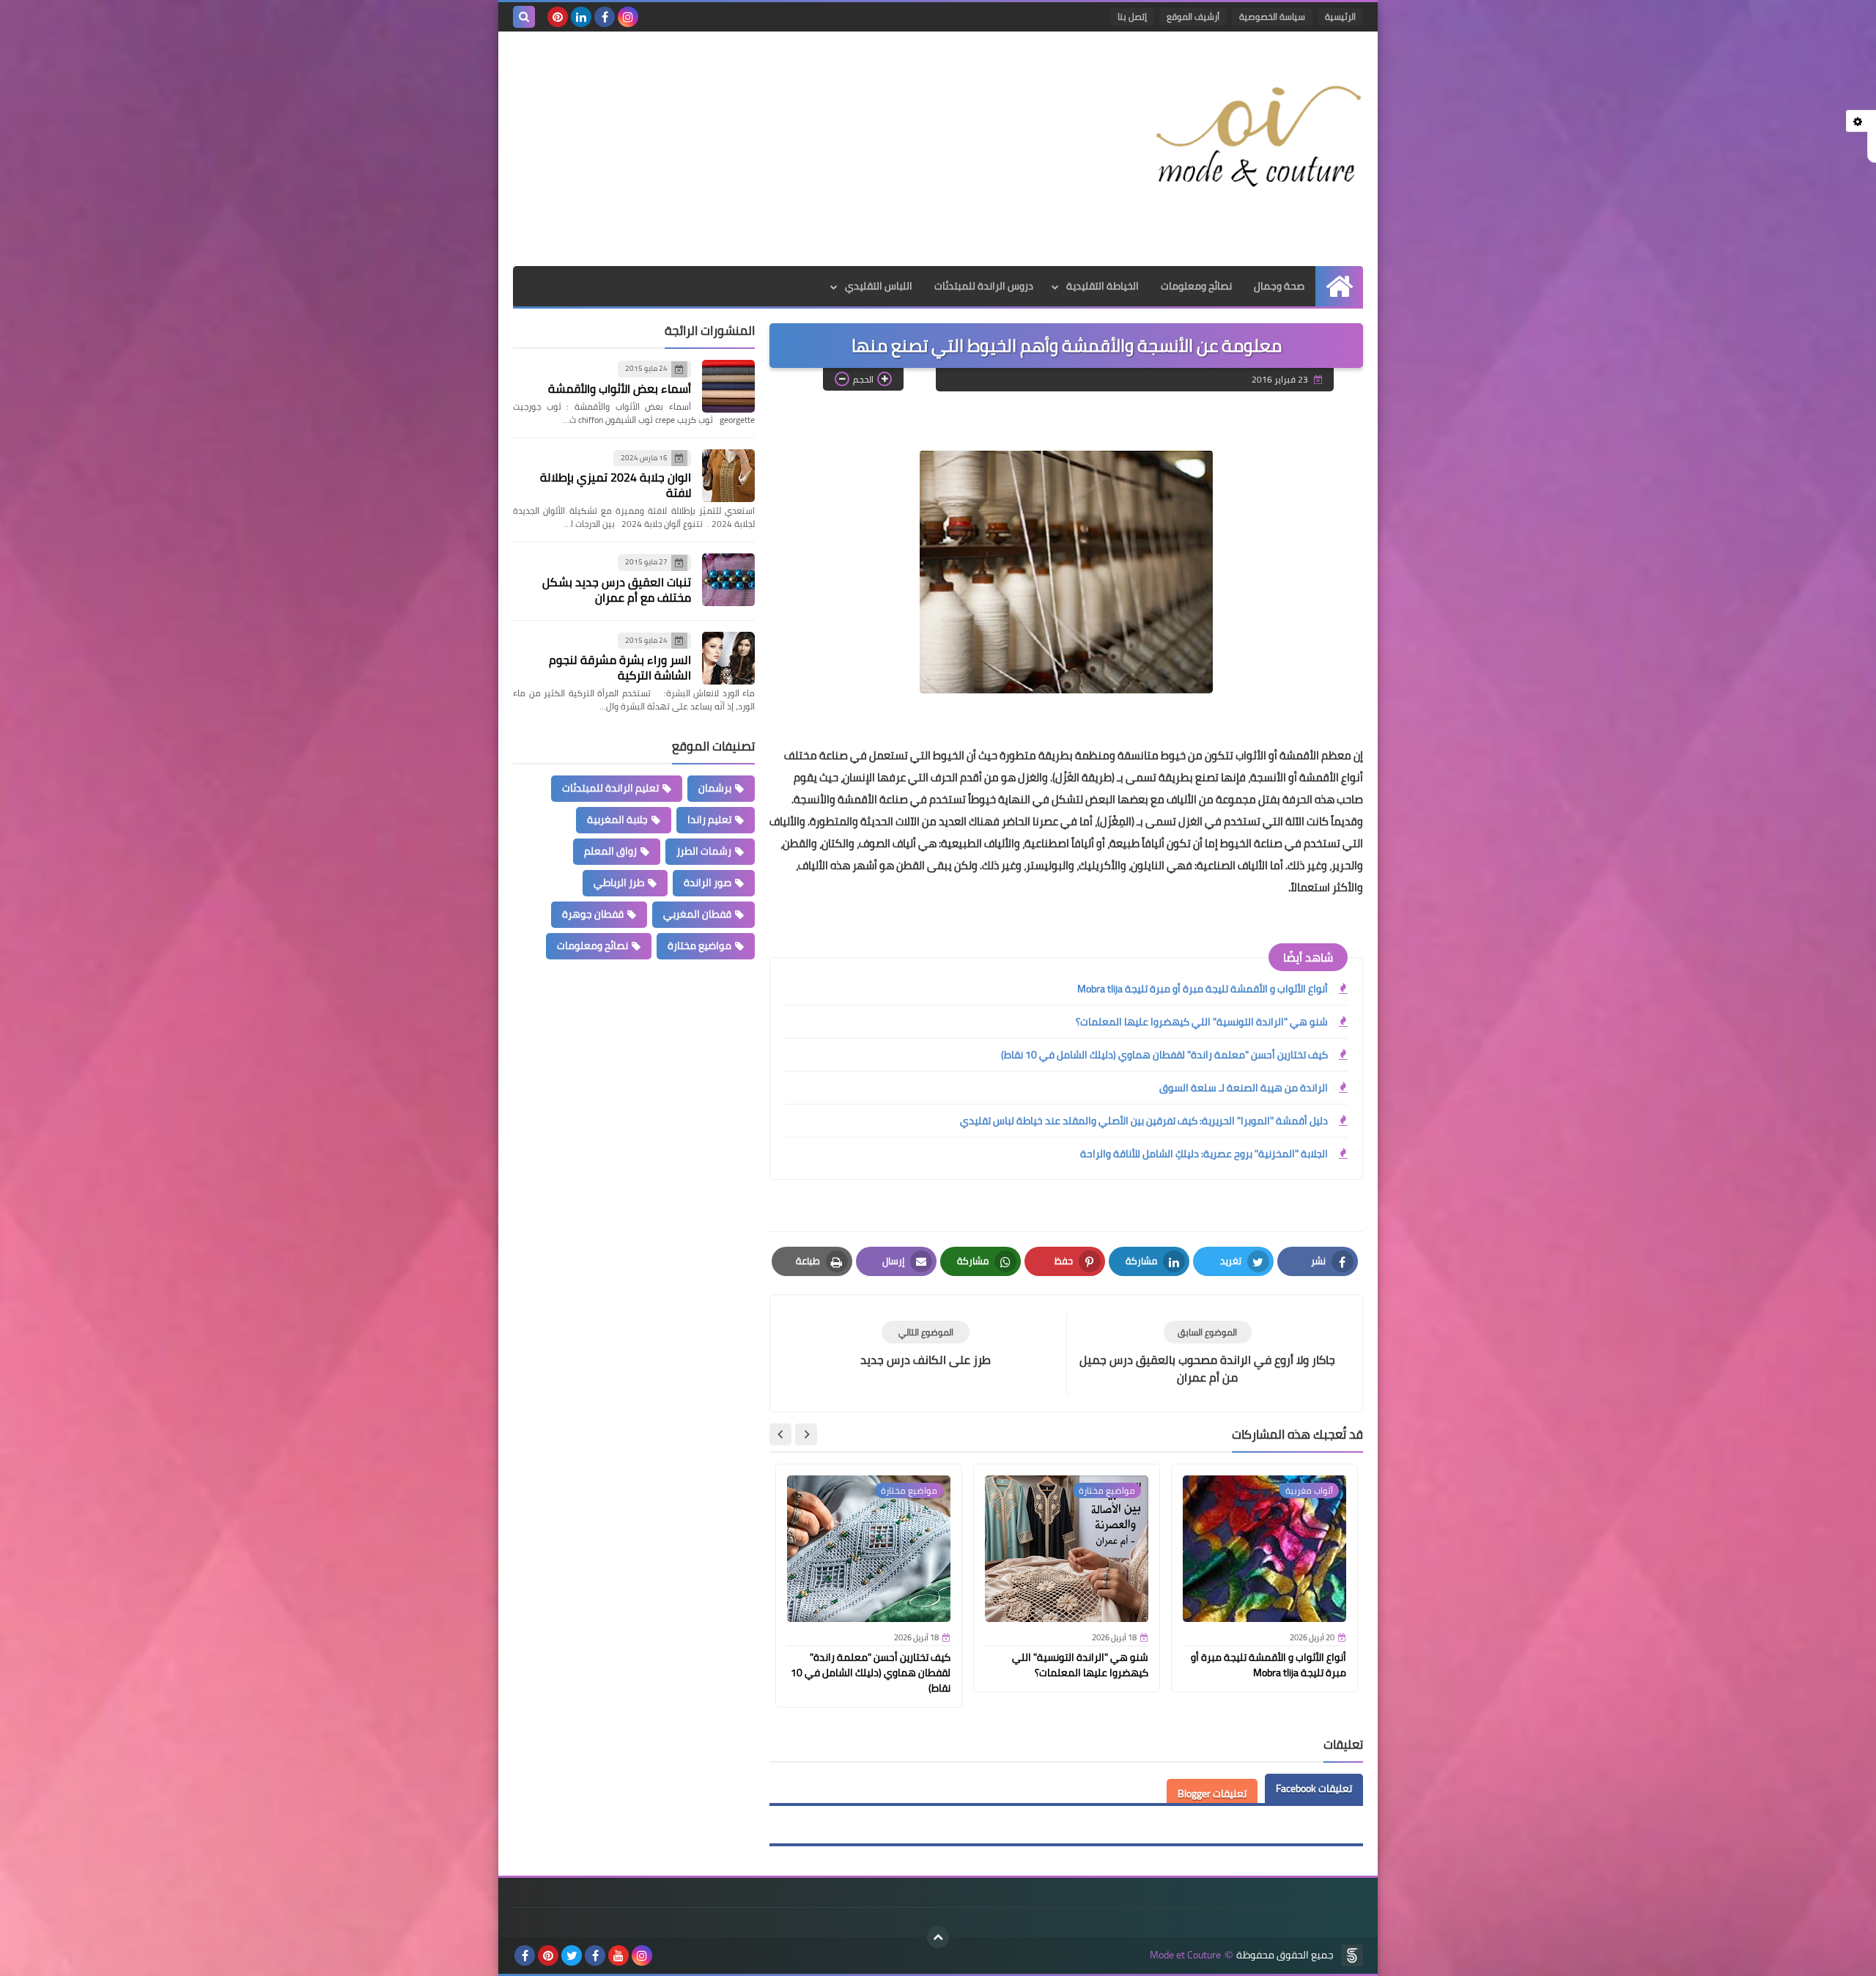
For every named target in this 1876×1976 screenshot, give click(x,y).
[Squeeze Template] (1352, 1955)
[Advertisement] (780, 149)
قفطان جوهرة (593, 914)
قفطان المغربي (697, 914)
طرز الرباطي (619, 882)
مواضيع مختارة (699, 945)
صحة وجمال (1279, 286)
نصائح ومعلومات (1196, 286)
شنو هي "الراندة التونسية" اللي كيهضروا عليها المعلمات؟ (1202, 1022)
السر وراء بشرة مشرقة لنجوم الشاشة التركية (620, 667)
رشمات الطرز (704, 851)
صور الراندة (708, 882)
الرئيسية (1340, 16)
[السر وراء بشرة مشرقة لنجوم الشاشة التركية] (728, 658)
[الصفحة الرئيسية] (1339, 286)
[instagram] (628, 17)
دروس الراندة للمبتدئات (984, 286)
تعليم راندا (709, 819)
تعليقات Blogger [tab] (1212, 1793)
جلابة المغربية (617, 819)
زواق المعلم (610, 851)
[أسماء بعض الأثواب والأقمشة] (728, 386)
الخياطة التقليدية (1103, 286)
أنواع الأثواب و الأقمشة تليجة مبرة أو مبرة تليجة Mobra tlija (1203, 989)
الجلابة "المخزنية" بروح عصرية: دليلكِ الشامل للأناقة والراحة (1204, 1154)
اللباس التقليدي (879, 286)
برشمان (715, 788)
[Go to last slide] (806, 1434)
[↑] (938, 1937)
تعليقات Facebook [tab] (1314, 1788)
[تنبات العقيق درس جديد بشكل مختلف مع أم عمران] (728, 580)
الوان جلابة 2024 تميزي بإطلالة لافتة (616, 485)
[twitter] (572, 1955)
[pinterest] (558, 17)
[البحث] (524, 17)
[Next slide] (780, 1434)
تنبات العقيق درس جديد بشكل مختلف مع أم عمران (617, 590)
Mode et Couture (1185, 1955)
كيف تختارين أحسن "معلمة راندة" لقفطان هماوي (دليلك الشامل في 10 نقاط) (1164, 1055)
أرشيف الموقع (1193, 16)
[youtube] (618, 1955)
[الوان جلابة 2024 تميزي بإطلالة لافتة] (728, 476)
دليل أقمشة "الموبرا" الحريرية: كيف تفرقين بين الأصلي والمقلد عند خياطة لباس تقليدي (1144, 1121)
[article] (926, 1345)
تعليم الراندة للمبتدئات (610, 788)
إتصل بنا (1132, 16)
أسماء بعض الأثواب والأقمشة (620, 388)
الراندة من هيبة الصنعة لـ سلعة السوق (1244, 1088)
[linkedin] (581, 17)
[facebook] (605, 17)
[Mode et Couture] (1257, 138)
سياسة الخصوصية (1272, 16)
